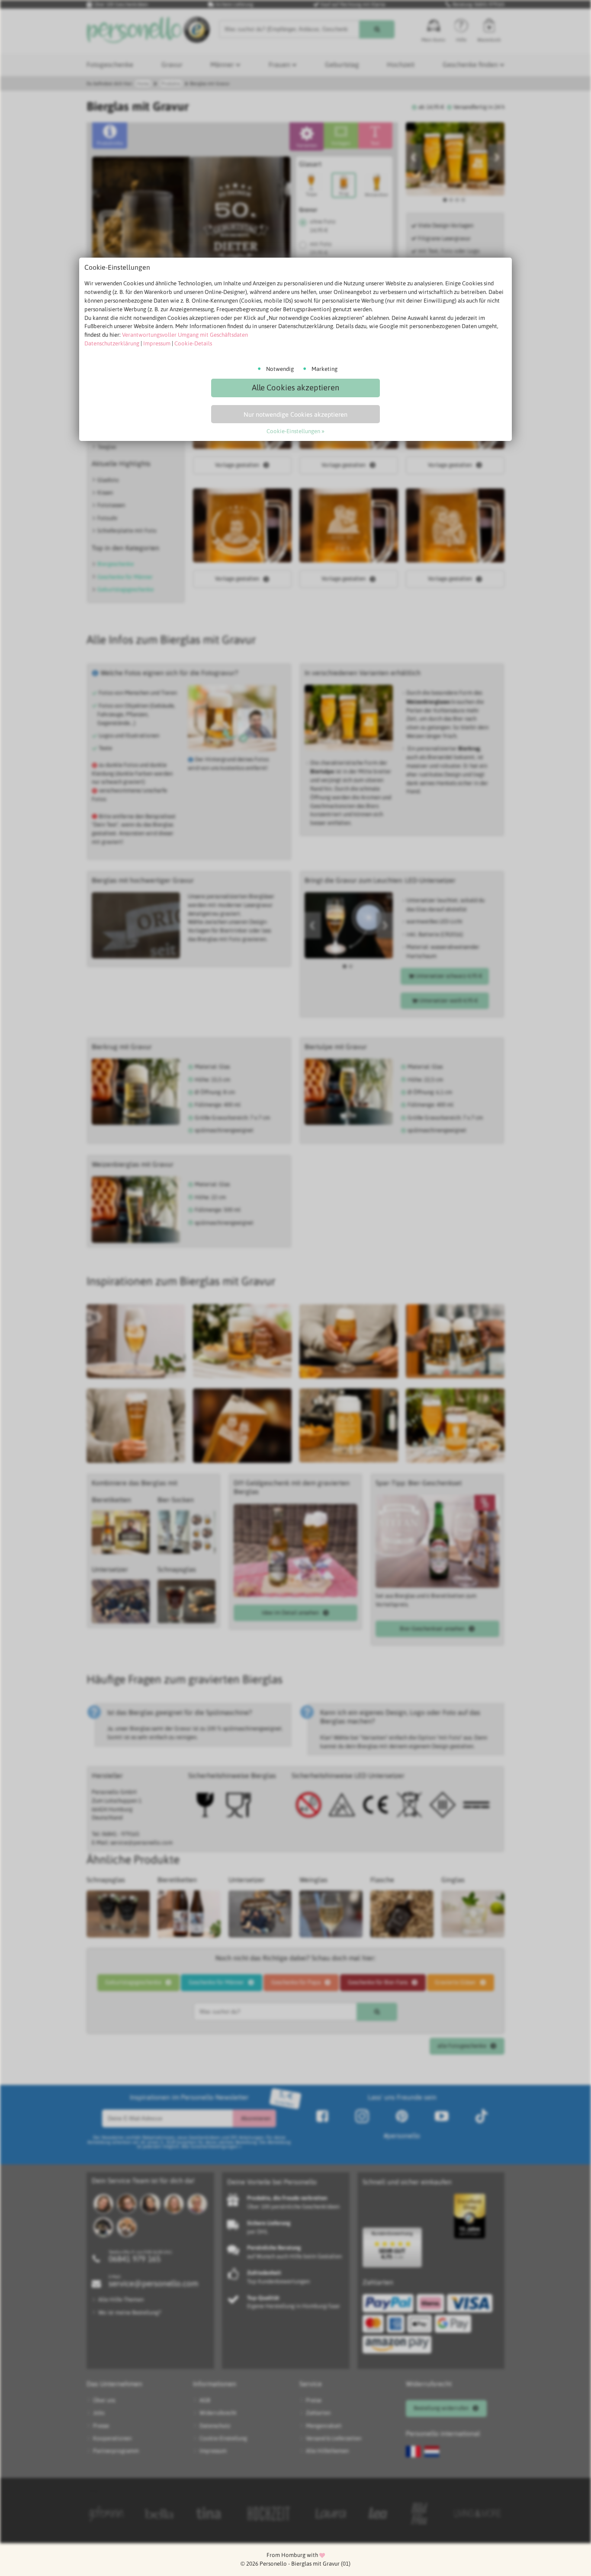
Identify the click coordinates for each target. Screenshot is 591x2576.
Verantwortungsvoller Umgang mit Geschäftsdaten (185, 335)
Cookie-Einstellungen (293, 431)
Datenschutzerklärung (112, 343)
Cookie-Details (193, 343)
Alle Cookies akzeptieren (295, 388)
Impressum (157, 343)
